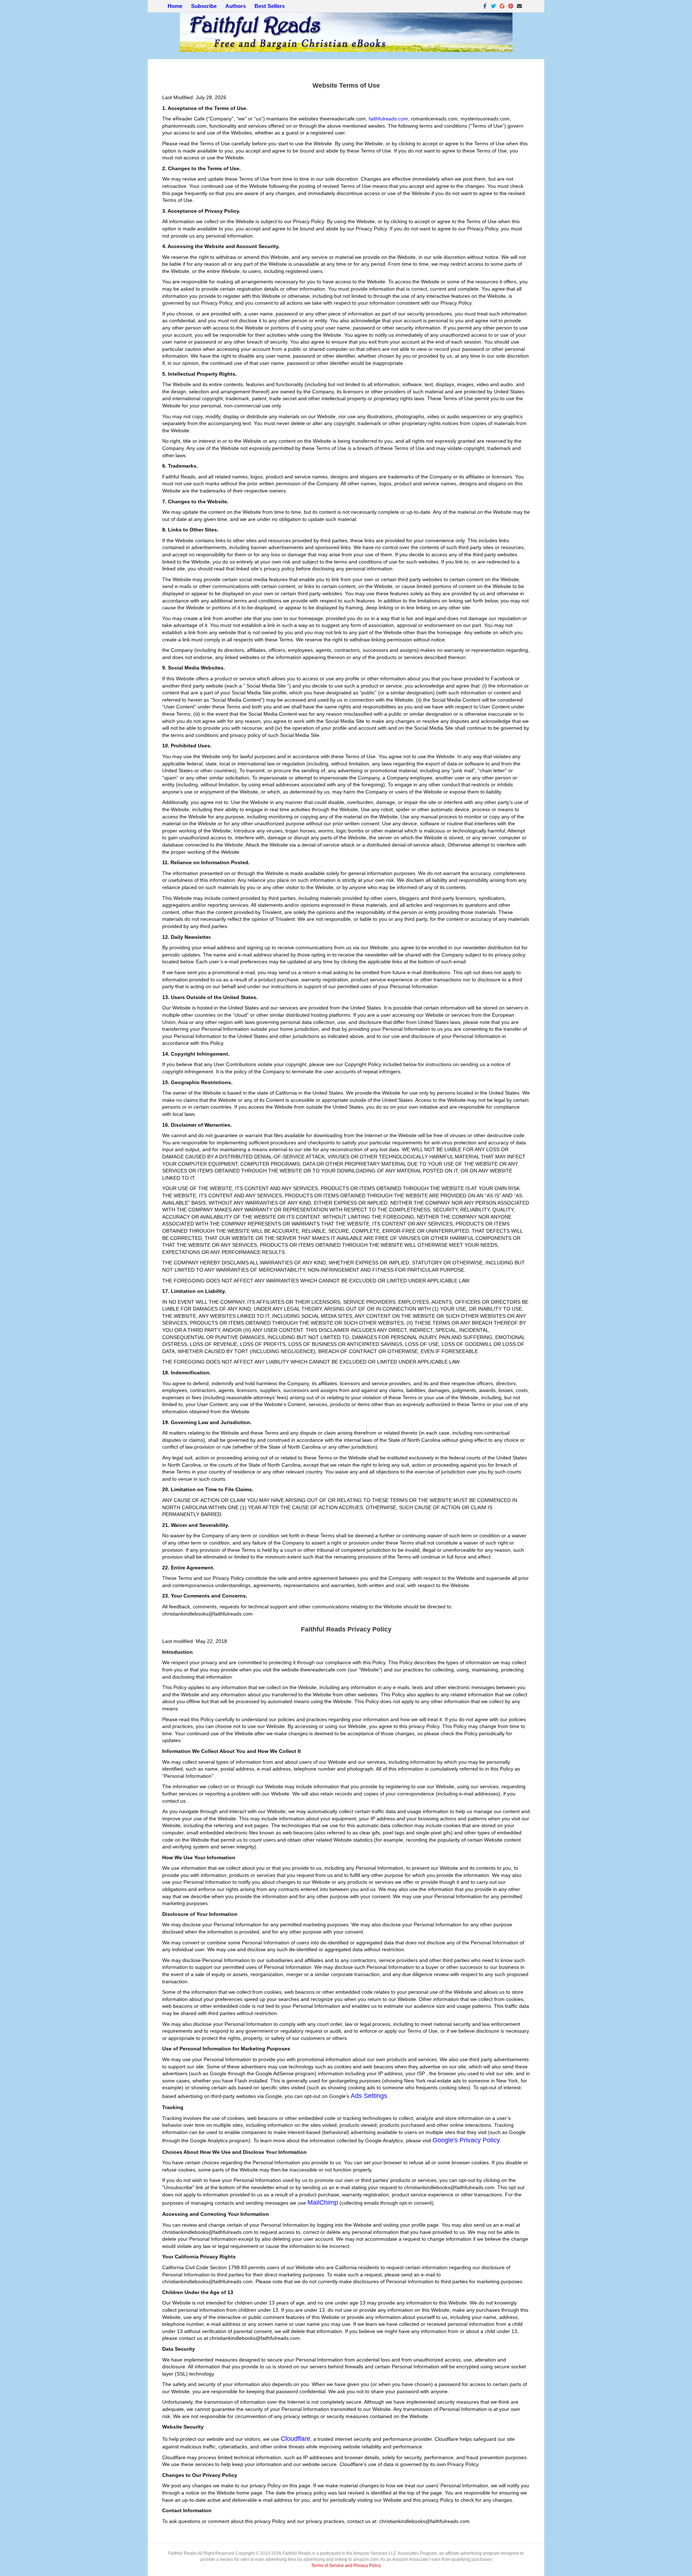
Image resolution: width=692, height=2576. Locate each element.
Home (175, 6)
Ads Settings (369, 2096)
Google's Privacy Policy (466, 2140)
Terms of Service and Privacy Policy (346, 2566)
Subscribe (204, 6)
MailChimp (323, 2202)
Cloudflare (296, 2439)
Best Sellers (270, 6)
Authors (236, 6)
